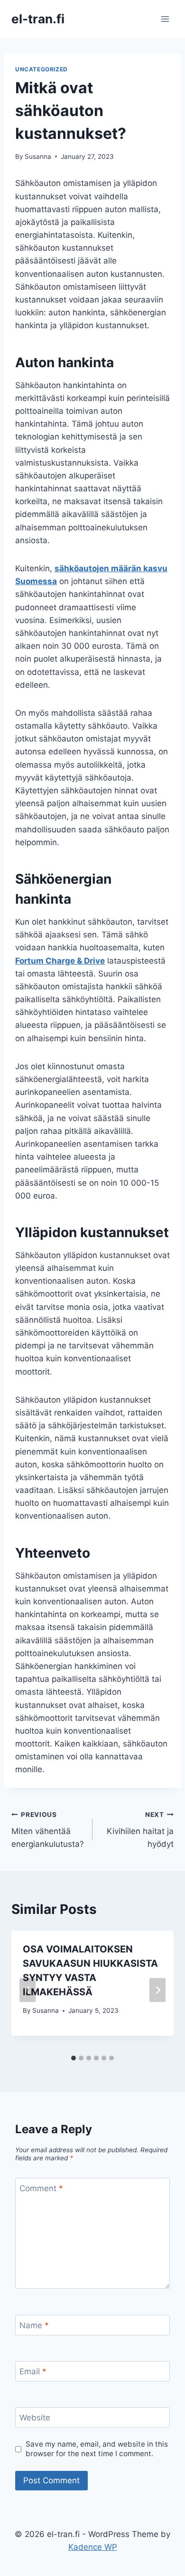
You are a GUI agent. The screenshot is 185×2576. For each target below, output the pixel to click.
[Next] (157, 1990)
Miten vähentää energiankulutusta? (48, 1830)
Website (35, 2418)
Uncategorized (42, 69)
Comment (41, 2188)
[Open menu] (165, 19)
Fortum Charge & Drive (60, 961)
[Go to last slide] (28, 1990)
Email (33, 2371)
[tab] (74, 2058)
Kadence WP (93, 2547)
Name (34, 2325)
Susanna (38, 156)
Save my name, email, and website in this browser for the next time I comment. (97, 2449)
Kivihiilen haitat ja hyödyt (140, 1830)
